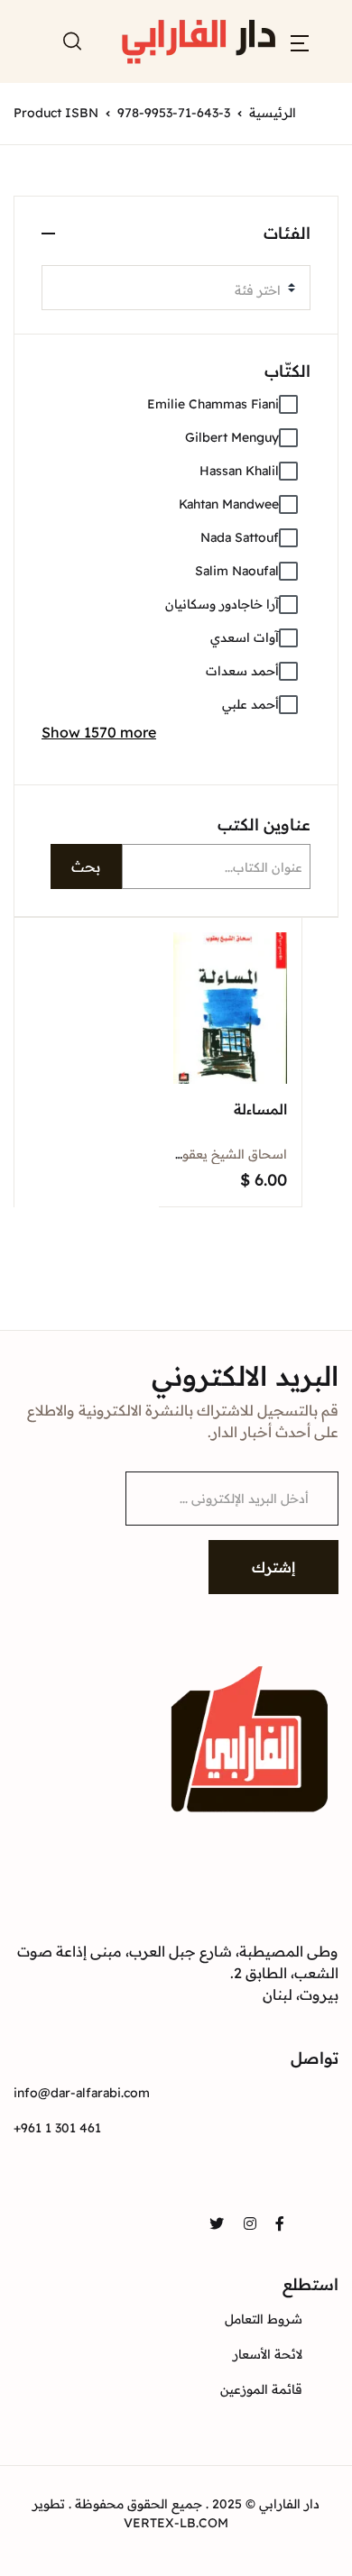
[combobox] (176, 288)
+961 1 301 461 (57, 2128)
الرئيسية (273, 113)
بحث (86, 866)
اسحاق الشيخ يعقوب (229, 1154)
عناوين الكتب (264, 825)
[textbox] (169, 290)
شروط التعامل (264, 2319)
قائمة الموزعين (261, 2389)
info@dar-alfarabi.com (82, 2093)
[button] (300, 41)
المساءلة (260, 1109)
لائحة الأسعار (268, 2354)
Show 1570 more (99, 732)
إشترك (273, 1567)
